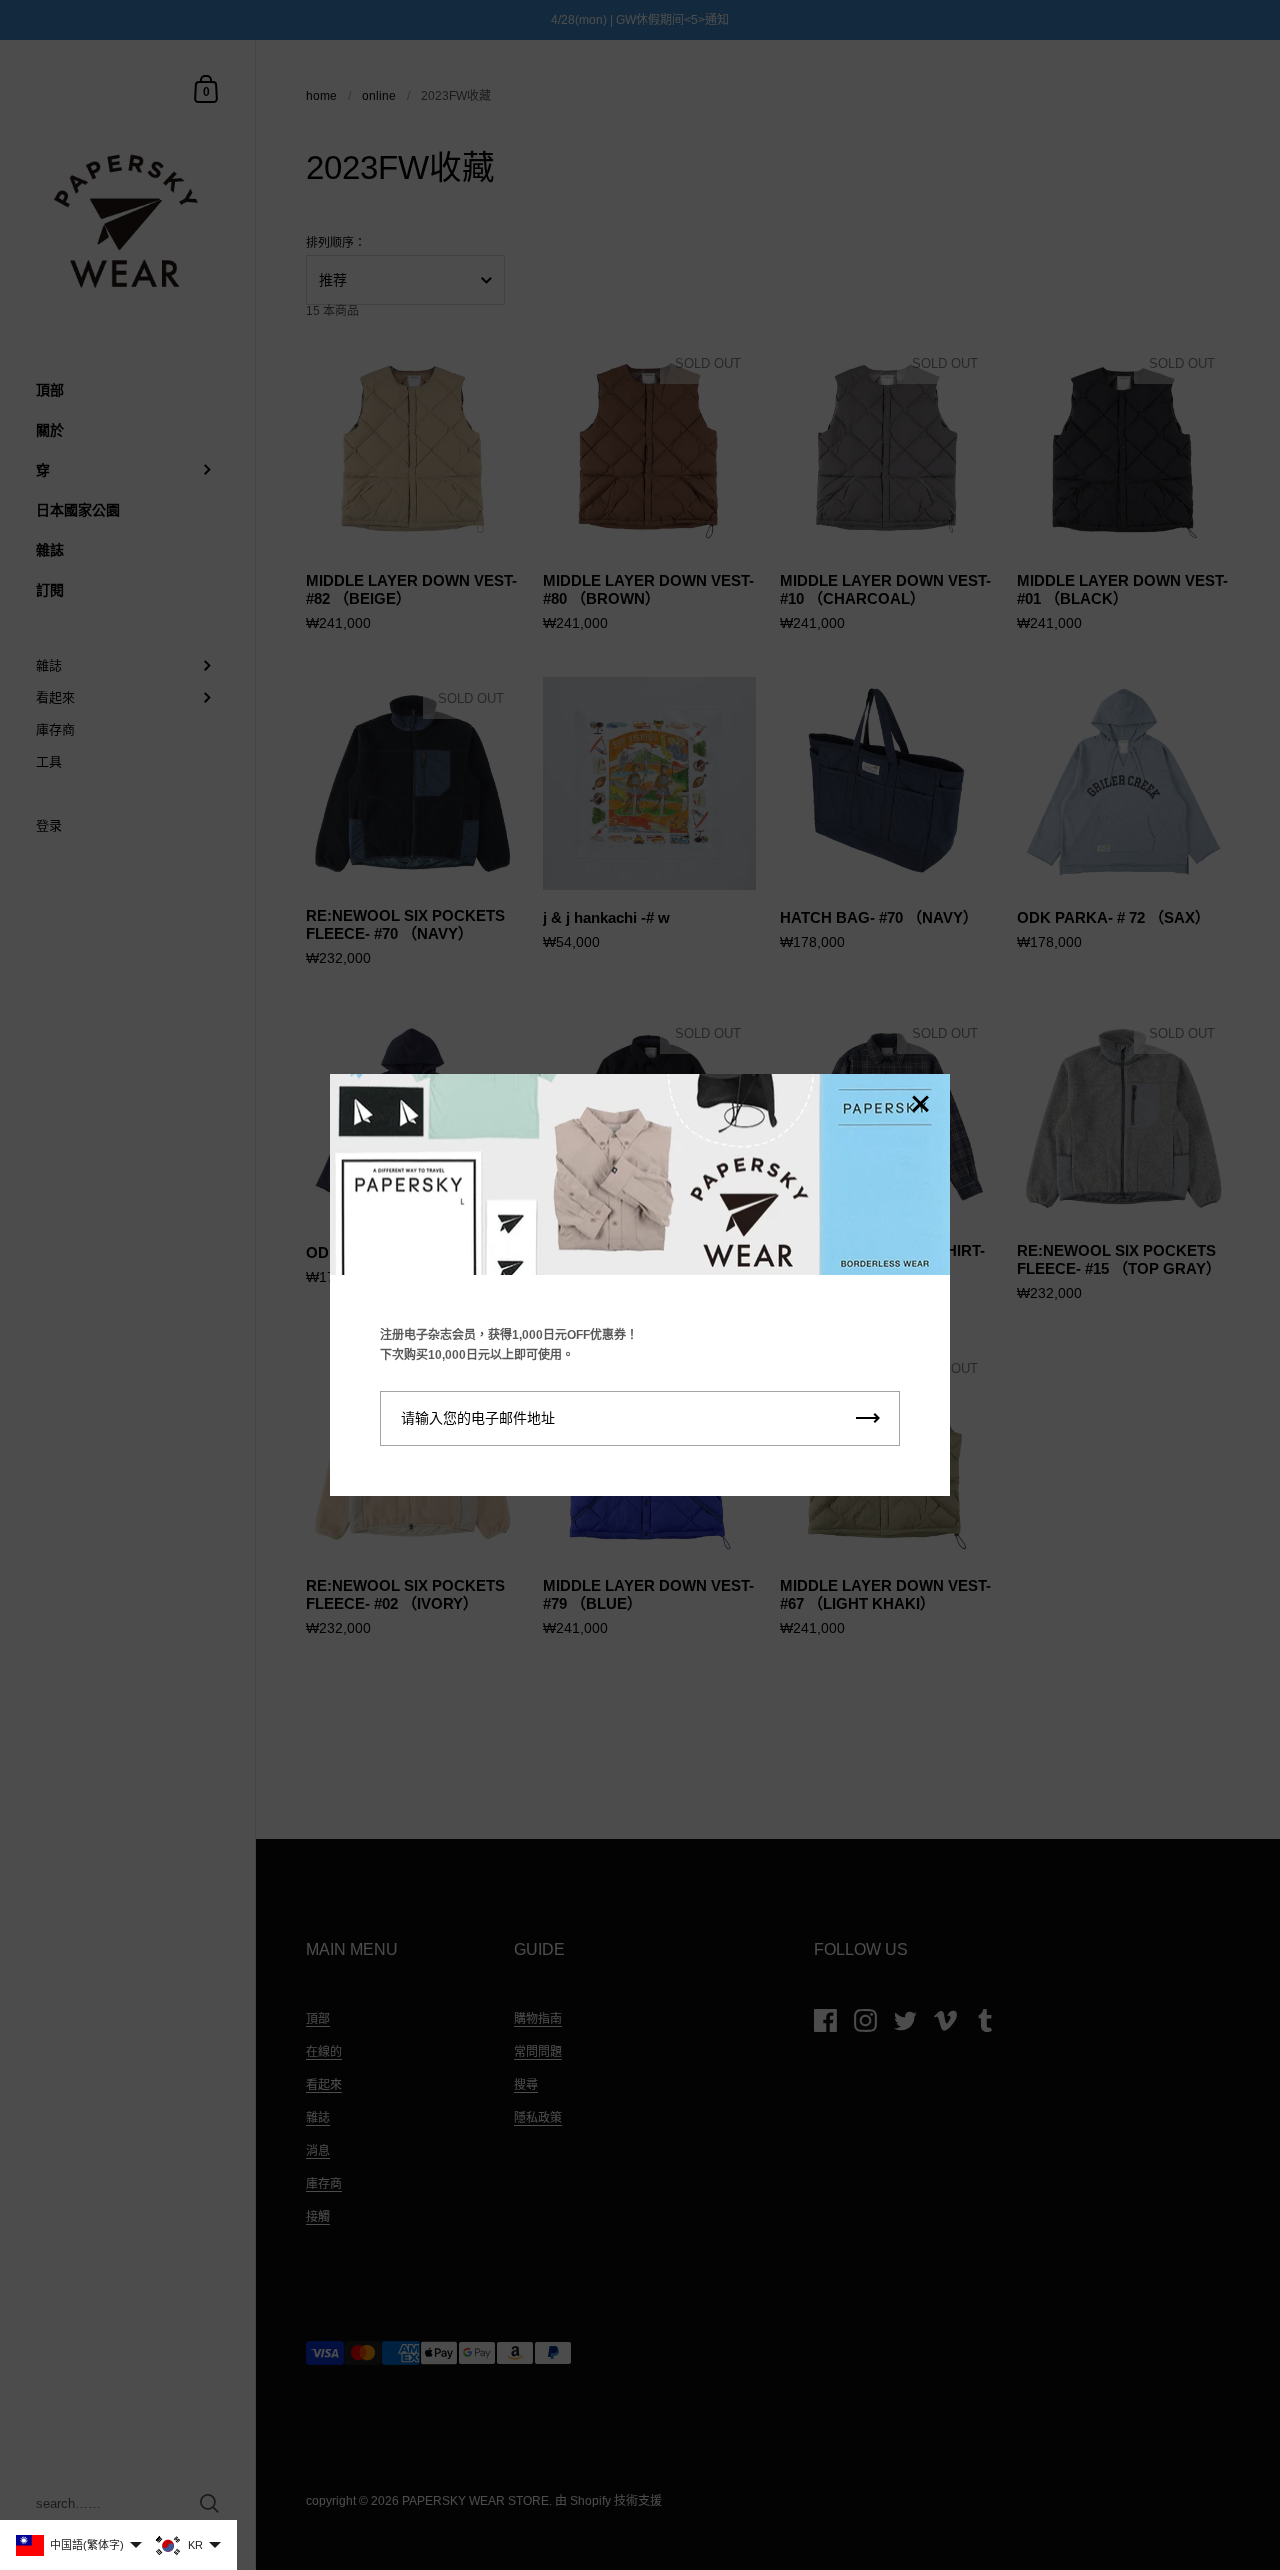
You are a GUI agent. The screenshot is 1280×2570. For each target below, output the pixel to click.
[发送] (868, 1418)
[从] (920, 1105)
